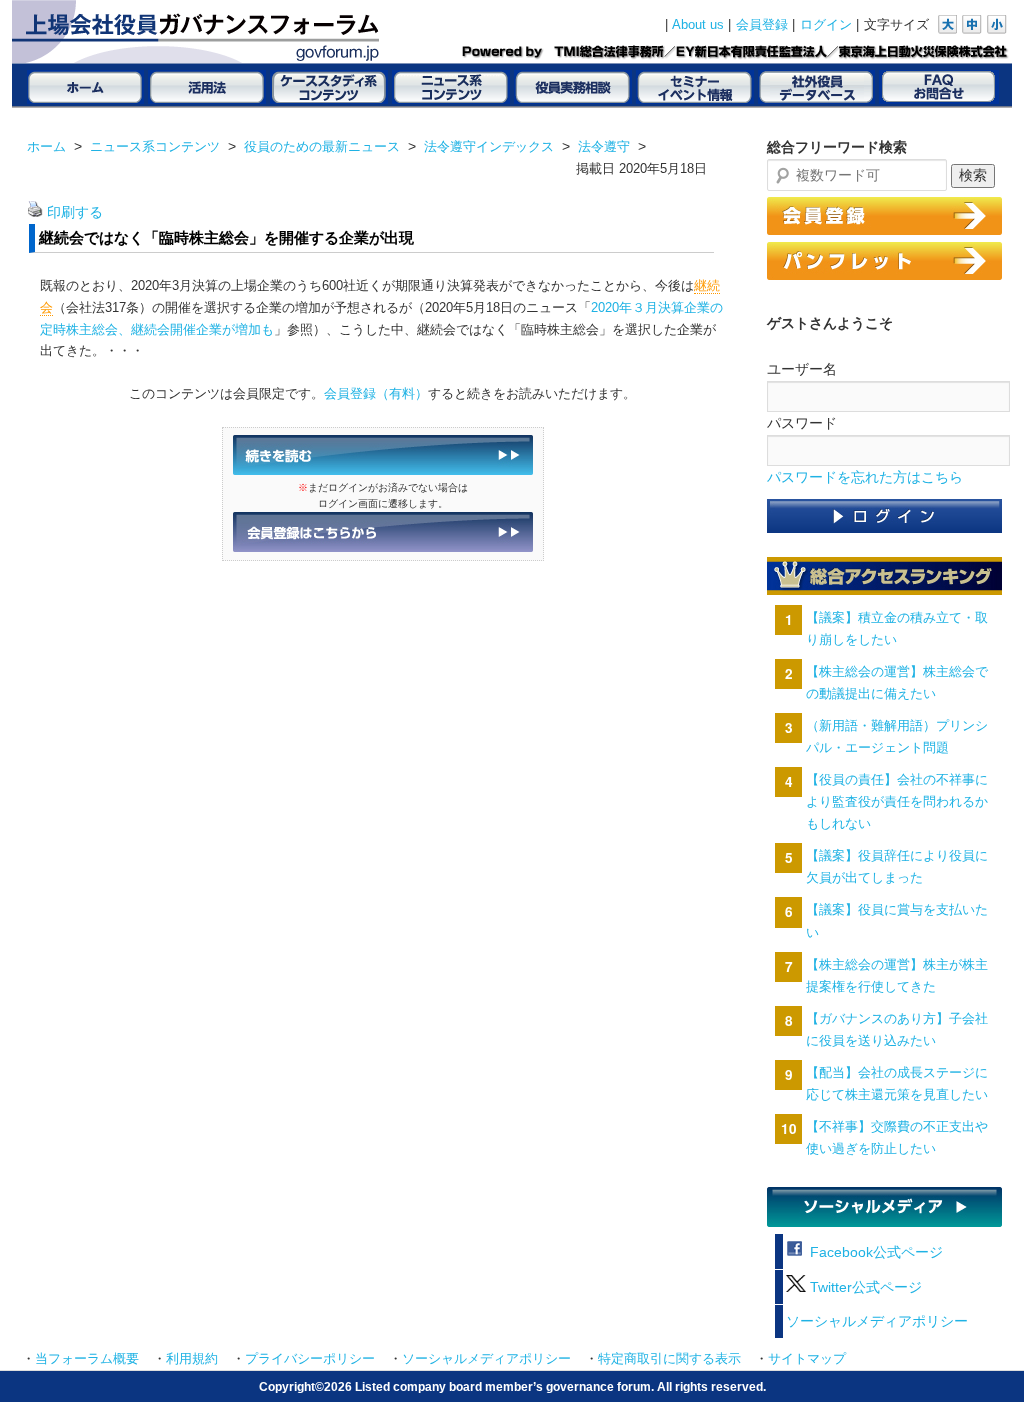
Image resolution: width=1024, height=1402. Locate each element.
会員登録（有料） (376, 393)
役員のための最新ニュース (322, 146)
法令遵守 (604, 146)
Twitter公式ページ (864, 1287)
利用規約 (192, 1359)
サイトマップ (807, 1359)
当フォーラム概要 (87, 1359)
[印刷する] (35, 212)
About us (698, 25)
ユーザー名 (802, 369)
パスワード (802, 423)
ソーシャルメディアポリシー (877, 1321)
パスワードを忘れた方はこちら (865, 477)
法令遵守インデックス (489, 146)
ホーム (46, 146)
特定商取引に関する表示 (669, 1359)
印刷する (75, 212)
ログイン (826, 25)
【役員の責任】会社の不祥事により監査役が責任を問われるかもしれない (897, 801)
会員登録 (762, 25)
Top (976, 1354)
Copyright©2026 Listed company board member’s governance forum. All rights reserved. (512, 1386)
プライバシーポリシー (310, 1359)
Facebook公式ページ (874, 1252)
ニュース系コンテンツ (155, 146)
